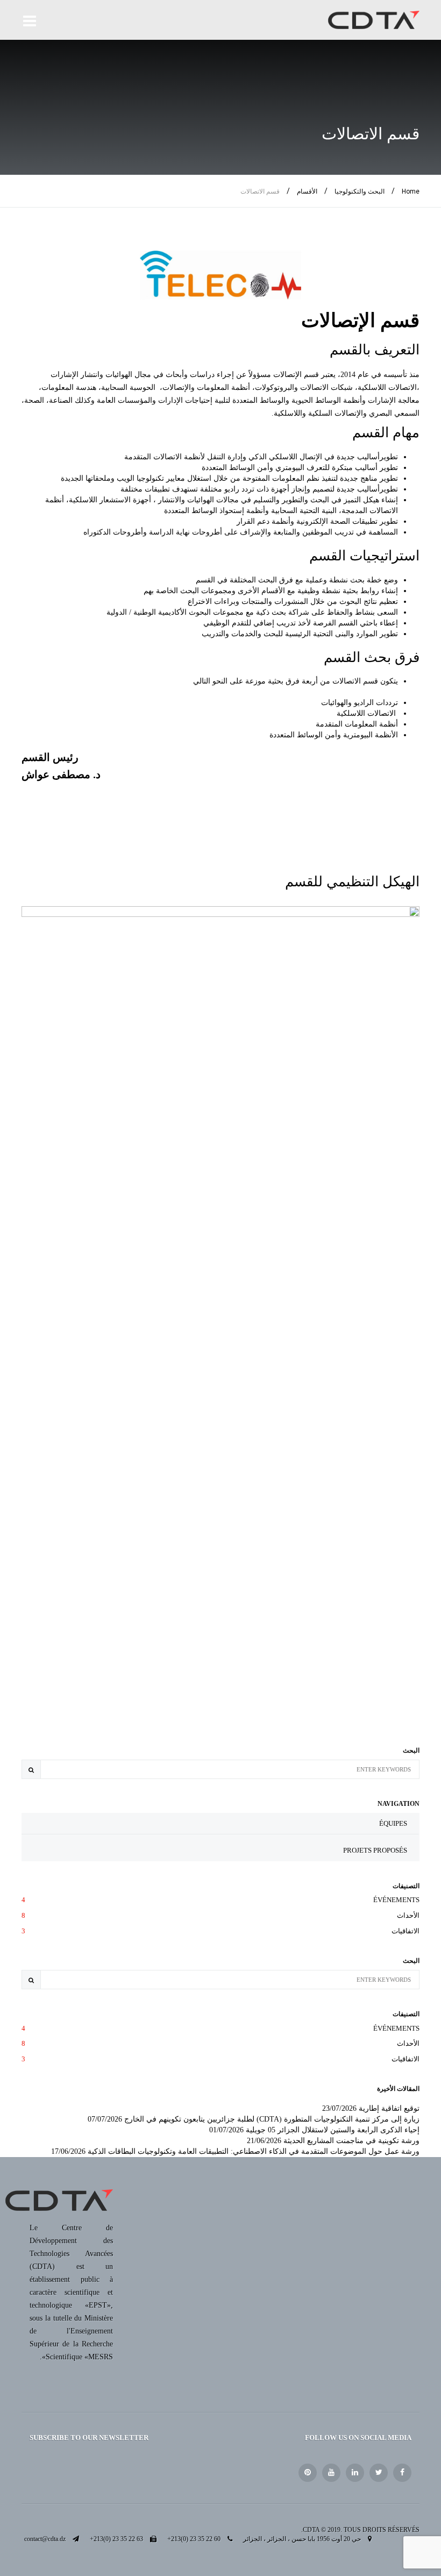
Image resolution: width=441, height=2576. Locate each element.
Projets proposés (375, 1850)
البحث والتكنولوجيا (360, 191)
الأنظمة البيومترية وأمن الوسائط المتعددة (334, 735)
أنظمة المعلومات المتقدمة (357, 724)
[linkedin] (355, 2473)
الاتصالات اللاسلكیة (366, 713)
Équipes (393, 1823)
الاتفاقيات (220, 1931)
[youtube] (331, 2473)
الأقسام (307, 191)
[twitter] (379, 2473)
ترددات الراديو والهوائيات (360, 703)
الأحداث (220, 1915)
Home (411, 191)
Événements (220, 1900)
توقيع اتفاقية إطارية (389, 2108)
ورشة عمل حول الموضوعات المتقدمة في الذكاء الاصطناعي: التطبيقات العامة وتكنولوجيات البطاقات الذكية (254, 2151)
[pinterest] (308, 2473)
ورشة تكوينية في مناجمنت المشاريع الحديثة (351, 2141)
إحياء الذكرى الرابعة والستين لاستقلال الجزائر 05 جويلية (333, 2130)
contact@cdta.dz (45, 2539)
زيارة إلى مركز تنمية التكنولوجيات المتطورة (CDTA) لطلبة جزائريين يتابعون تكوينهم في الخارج (272, 2119)
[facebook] (402, 2473)
